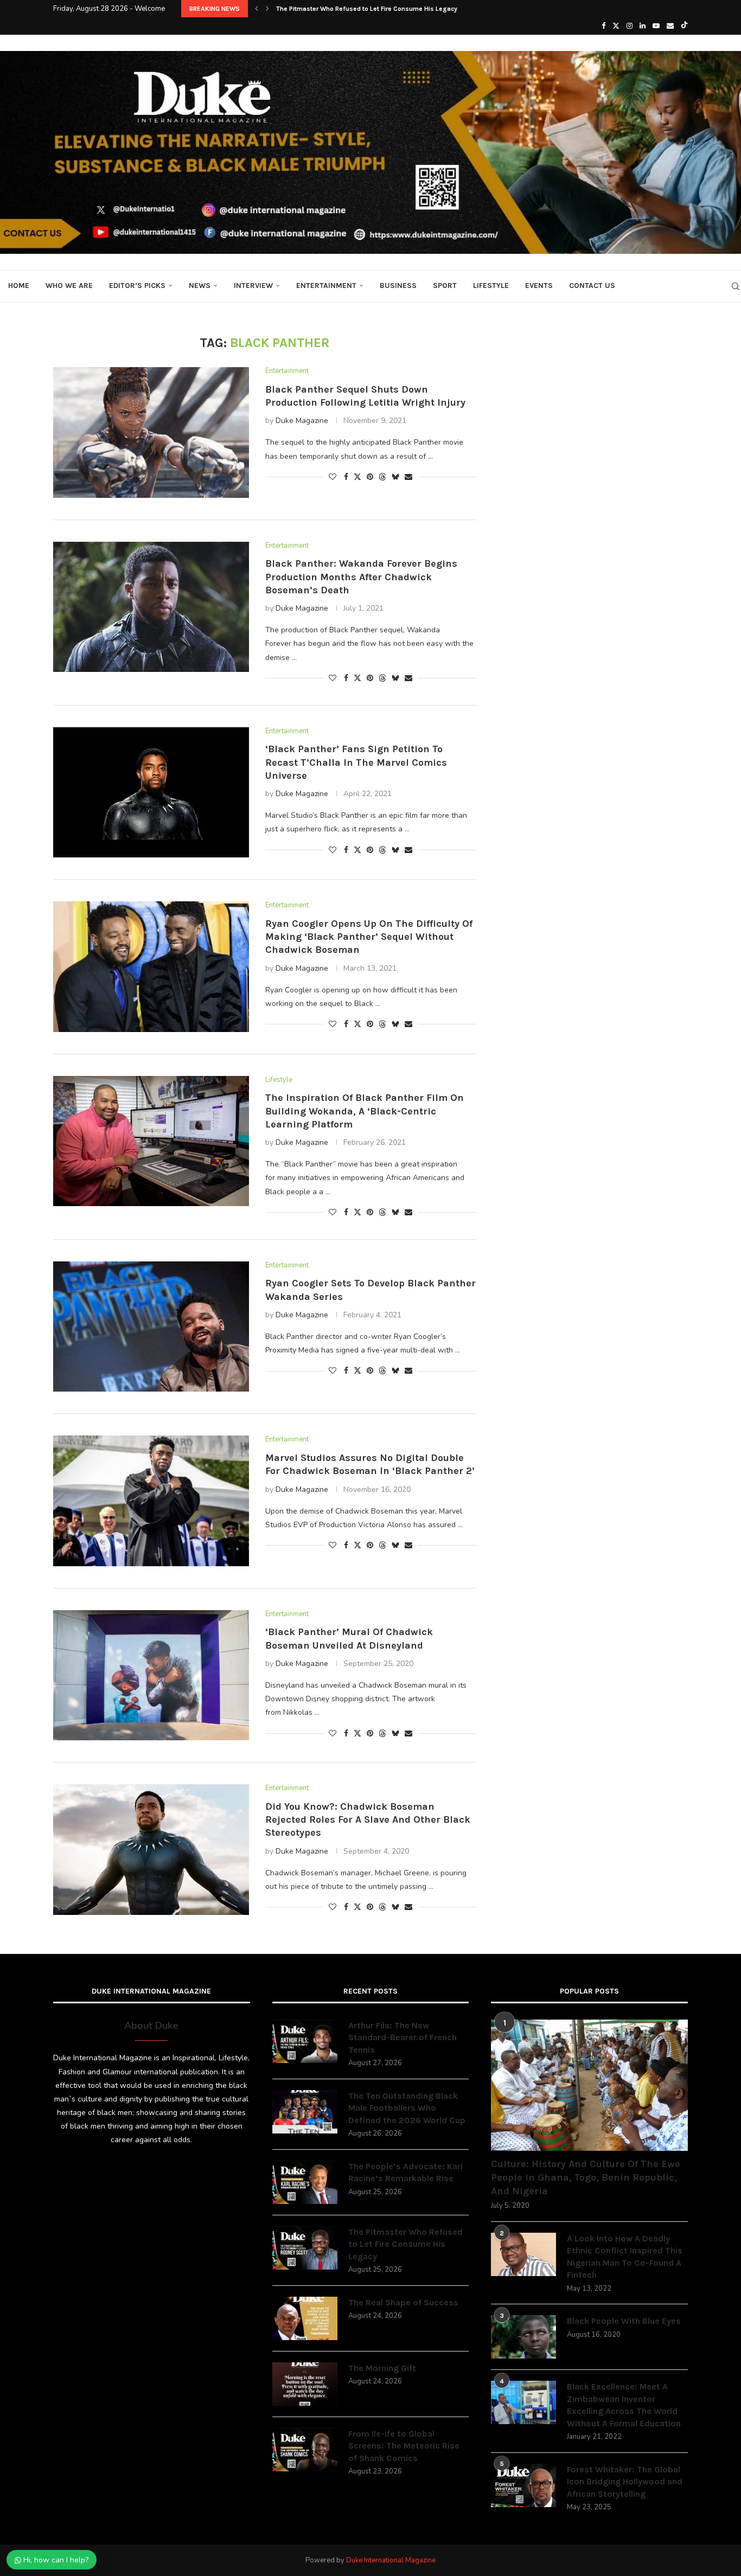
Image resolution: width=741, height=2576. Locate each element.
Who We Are (69, 286)
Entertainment (326, 286)
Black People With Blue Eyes (624, 2321)
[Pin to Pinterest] (370, 477)
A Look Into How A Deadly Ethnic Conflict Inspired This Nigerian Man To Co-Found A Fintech (625, 2257)
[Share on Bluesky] (395, 477)
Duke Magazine (302, 421)
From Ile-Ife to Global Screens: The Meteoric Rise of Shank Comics (404, 2446)
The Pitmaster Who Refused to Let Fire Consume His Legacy (367, 9)
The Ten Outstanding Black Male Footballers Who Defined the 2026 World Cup (407, 2108)
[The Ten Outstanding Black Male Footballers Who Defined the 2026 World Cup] (305, 2112)
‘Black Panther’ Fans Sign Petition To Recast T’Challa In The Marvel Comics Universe (356, 762)
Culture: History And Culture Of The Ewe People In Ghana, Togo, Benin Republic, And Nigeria (586, 2177)
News (200, 286)
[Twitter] (616, 26)
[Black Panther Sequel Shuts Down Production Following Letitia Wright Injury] (151, 432)
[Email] (670, 26)
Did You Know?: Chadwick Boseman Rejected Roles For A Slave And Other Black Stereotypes (368, 1820)
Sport (445, 286)
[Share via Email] (408, 477)
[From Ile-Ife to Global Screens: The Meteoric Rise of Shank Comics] (305, 2450)
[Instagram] (630, 26)
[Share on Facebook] (346, 477)
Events (539, 286)
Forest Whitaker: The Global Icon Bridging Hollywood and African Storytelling (625, 2482)
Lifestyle (491, 286)
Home (19, 286)
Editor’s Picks (137, 286)
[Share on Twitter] (357, 477)
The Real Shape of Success (403, 2302)
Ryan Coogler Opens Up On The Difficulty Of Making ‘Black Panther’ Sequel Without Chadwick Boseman (369, 937)
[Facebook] (603, 26)
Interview (253, 286)
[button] (257, 9)
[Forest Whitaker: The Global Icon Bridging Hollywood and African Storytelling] (523, 2485)
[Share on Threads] (382, 477)
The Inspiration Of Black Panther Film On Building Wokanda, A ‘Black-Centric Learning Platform (365, 1111)
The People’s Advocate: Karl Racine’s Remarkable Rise (405, 2172)
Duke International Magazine (391, 2560)
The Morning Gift (382, 2368)
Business (398, 286)
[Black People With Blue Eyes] (523, 2337)
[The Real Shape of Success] (305, 2318)
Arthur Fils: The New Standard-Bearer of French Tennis (403, 2037)
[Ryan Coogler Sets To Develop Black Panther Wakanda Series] (151, 1327)
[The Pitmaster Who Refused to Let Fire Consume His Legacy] (305, 2248)
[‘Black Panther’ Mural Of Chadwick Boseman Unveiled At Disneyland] (151, 1675)
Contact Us (592, 286)
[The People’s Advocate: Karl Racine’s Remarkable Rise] (305, 2182)
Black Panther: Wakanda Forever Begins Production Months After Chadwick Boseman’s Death (361, 577)
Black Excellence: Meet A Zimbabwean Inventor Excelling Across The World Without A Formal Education (624, 2405)
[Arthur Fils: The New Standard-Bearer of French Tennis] (305, 2041)
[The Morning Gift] (305, 2384)
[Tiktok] (684, 26)
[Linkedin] (643, 26)
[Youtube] (656, 26)
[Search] (736, 286)
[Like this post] (333, 477)
